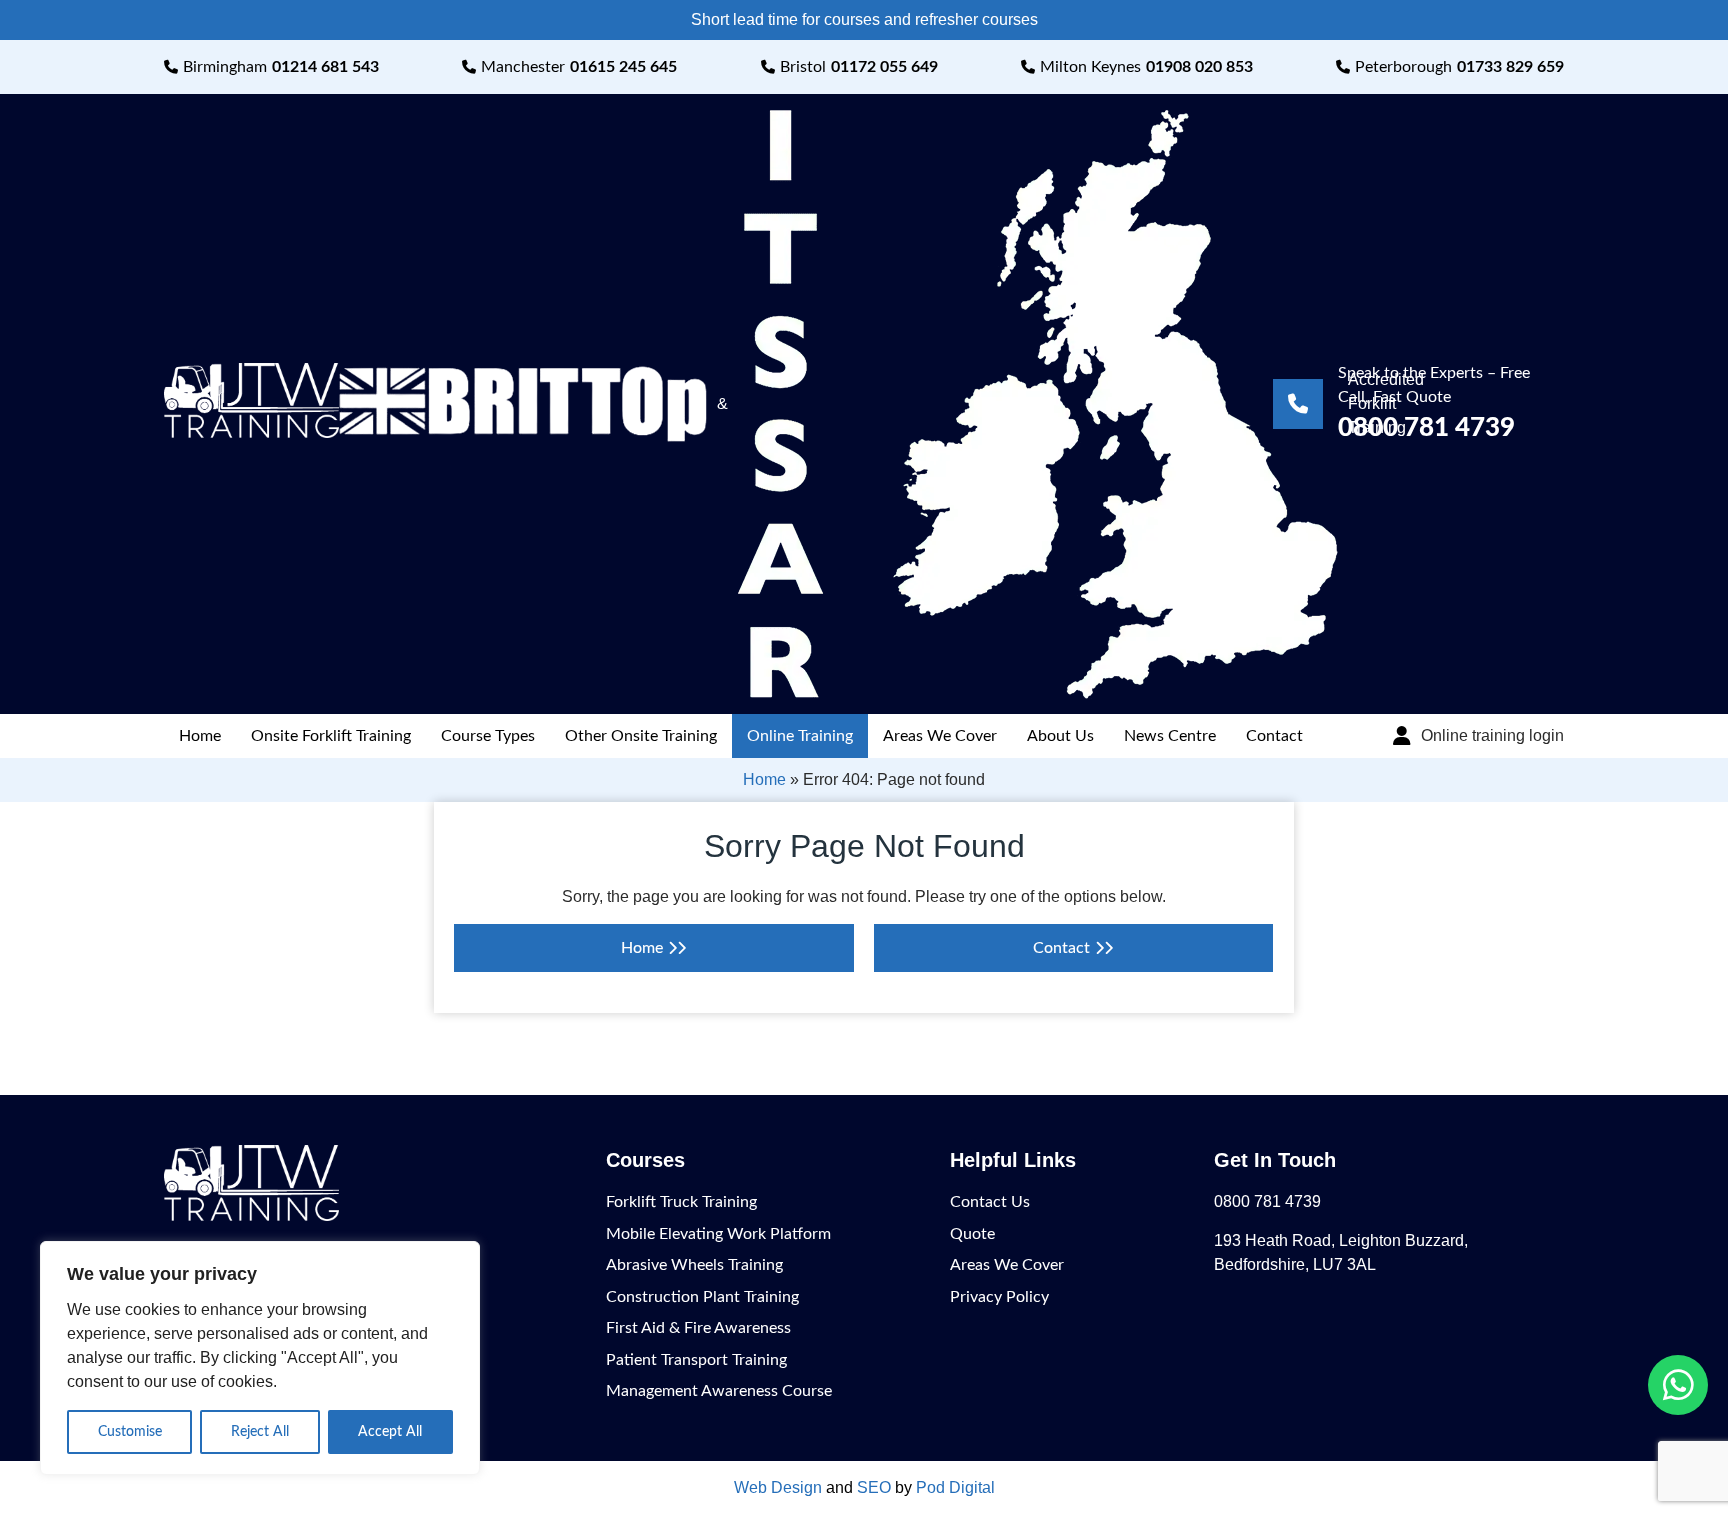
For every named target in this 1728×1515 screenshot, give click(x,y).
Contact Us (990, 1202)
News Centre (1170, 736)
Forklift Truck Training (681, 1202)
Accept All (390, 1432)
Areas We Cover (940, 736)
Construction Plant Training (702, 1297)
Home (200, 736)
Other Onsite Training (641, 736)
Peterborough (1459, 67)
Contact (1274, 736)
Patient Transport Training (696, 1360)
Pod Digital (955, 1487)
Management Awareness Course (719, 1391)
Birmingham (281, 67)
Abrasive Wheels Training (694, 1265)
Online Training (800, 736)
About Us (1060, 736)
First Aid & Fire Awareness (698, 1328)
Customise (130, 1432)
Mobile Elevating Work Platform (718, 1234)
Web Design (778, 1487)
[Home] (251, 433)
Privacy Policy (999, 1297)
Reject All (260, 1432)
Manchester (579, 67)
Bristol (859, 67)
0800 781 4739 (1267, 1201)
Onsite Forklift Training (331, 736)
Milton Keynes (1146, 67)
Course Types (488, 736)
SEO (874, 1487)
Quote (972, 1234)
